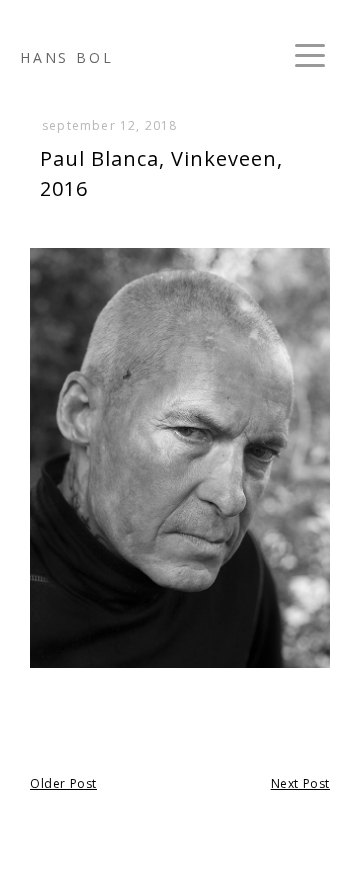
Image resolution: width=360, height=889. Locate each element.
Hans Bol (66, 57)
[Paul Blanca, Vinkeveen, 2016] (180, 665)
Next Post (300, 783)
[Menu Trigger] (310, 55)
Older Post (63, 783)
